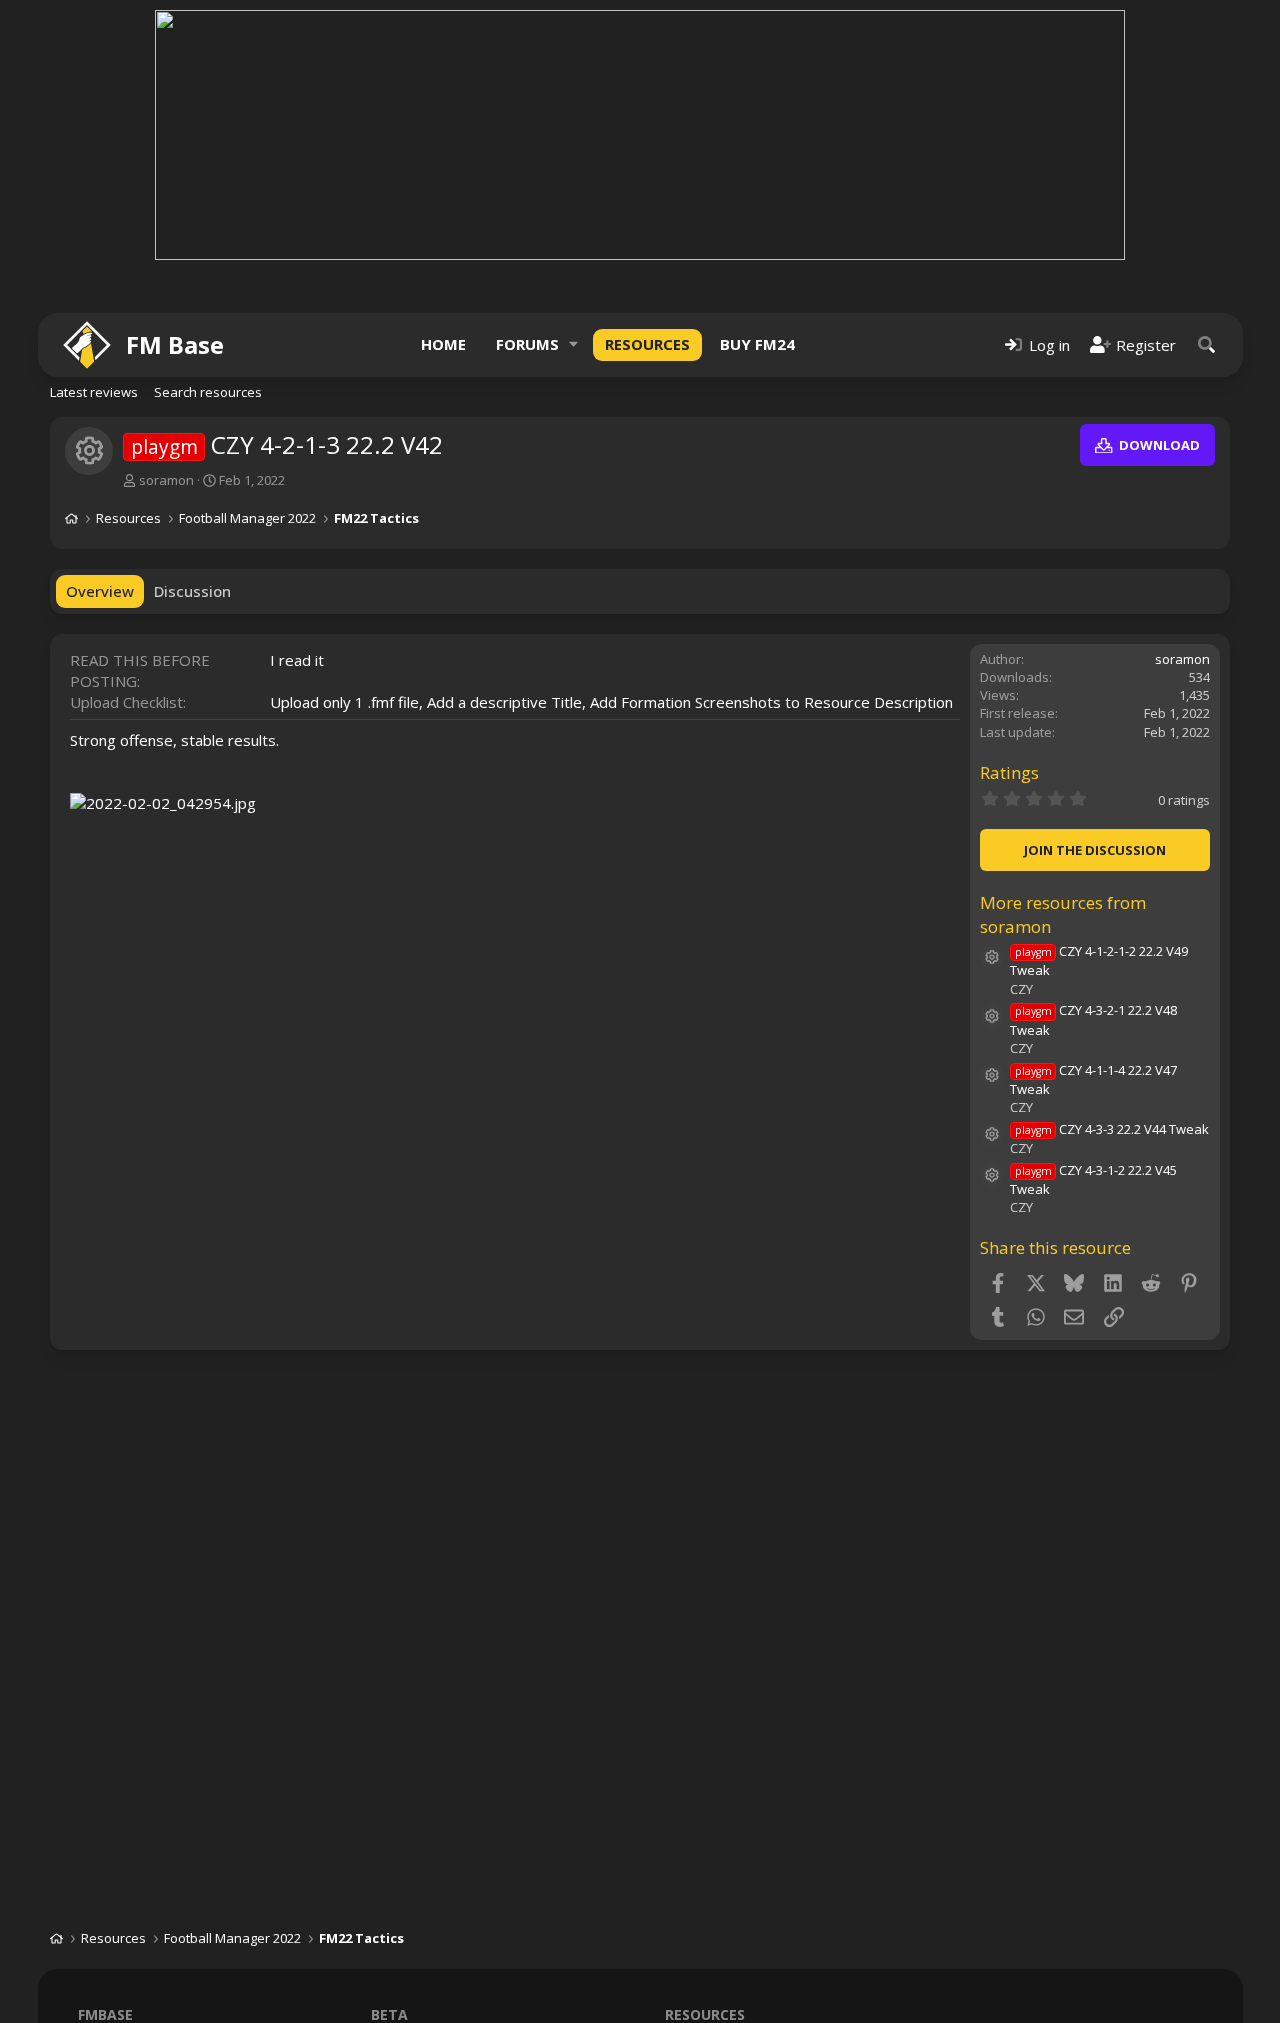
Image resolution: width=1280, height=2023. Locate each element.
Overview (100, 591)
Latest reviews (94, 392)
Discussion (192, 591)
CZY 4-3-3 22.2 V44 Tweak (1112, 1129)
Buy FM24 (757, 344)
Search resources (208, 392)
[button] (574, 344)
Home (443, 344)
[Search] (1207, 344)
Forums (527, 344)
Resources (647, 344)
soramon (166, 480)
